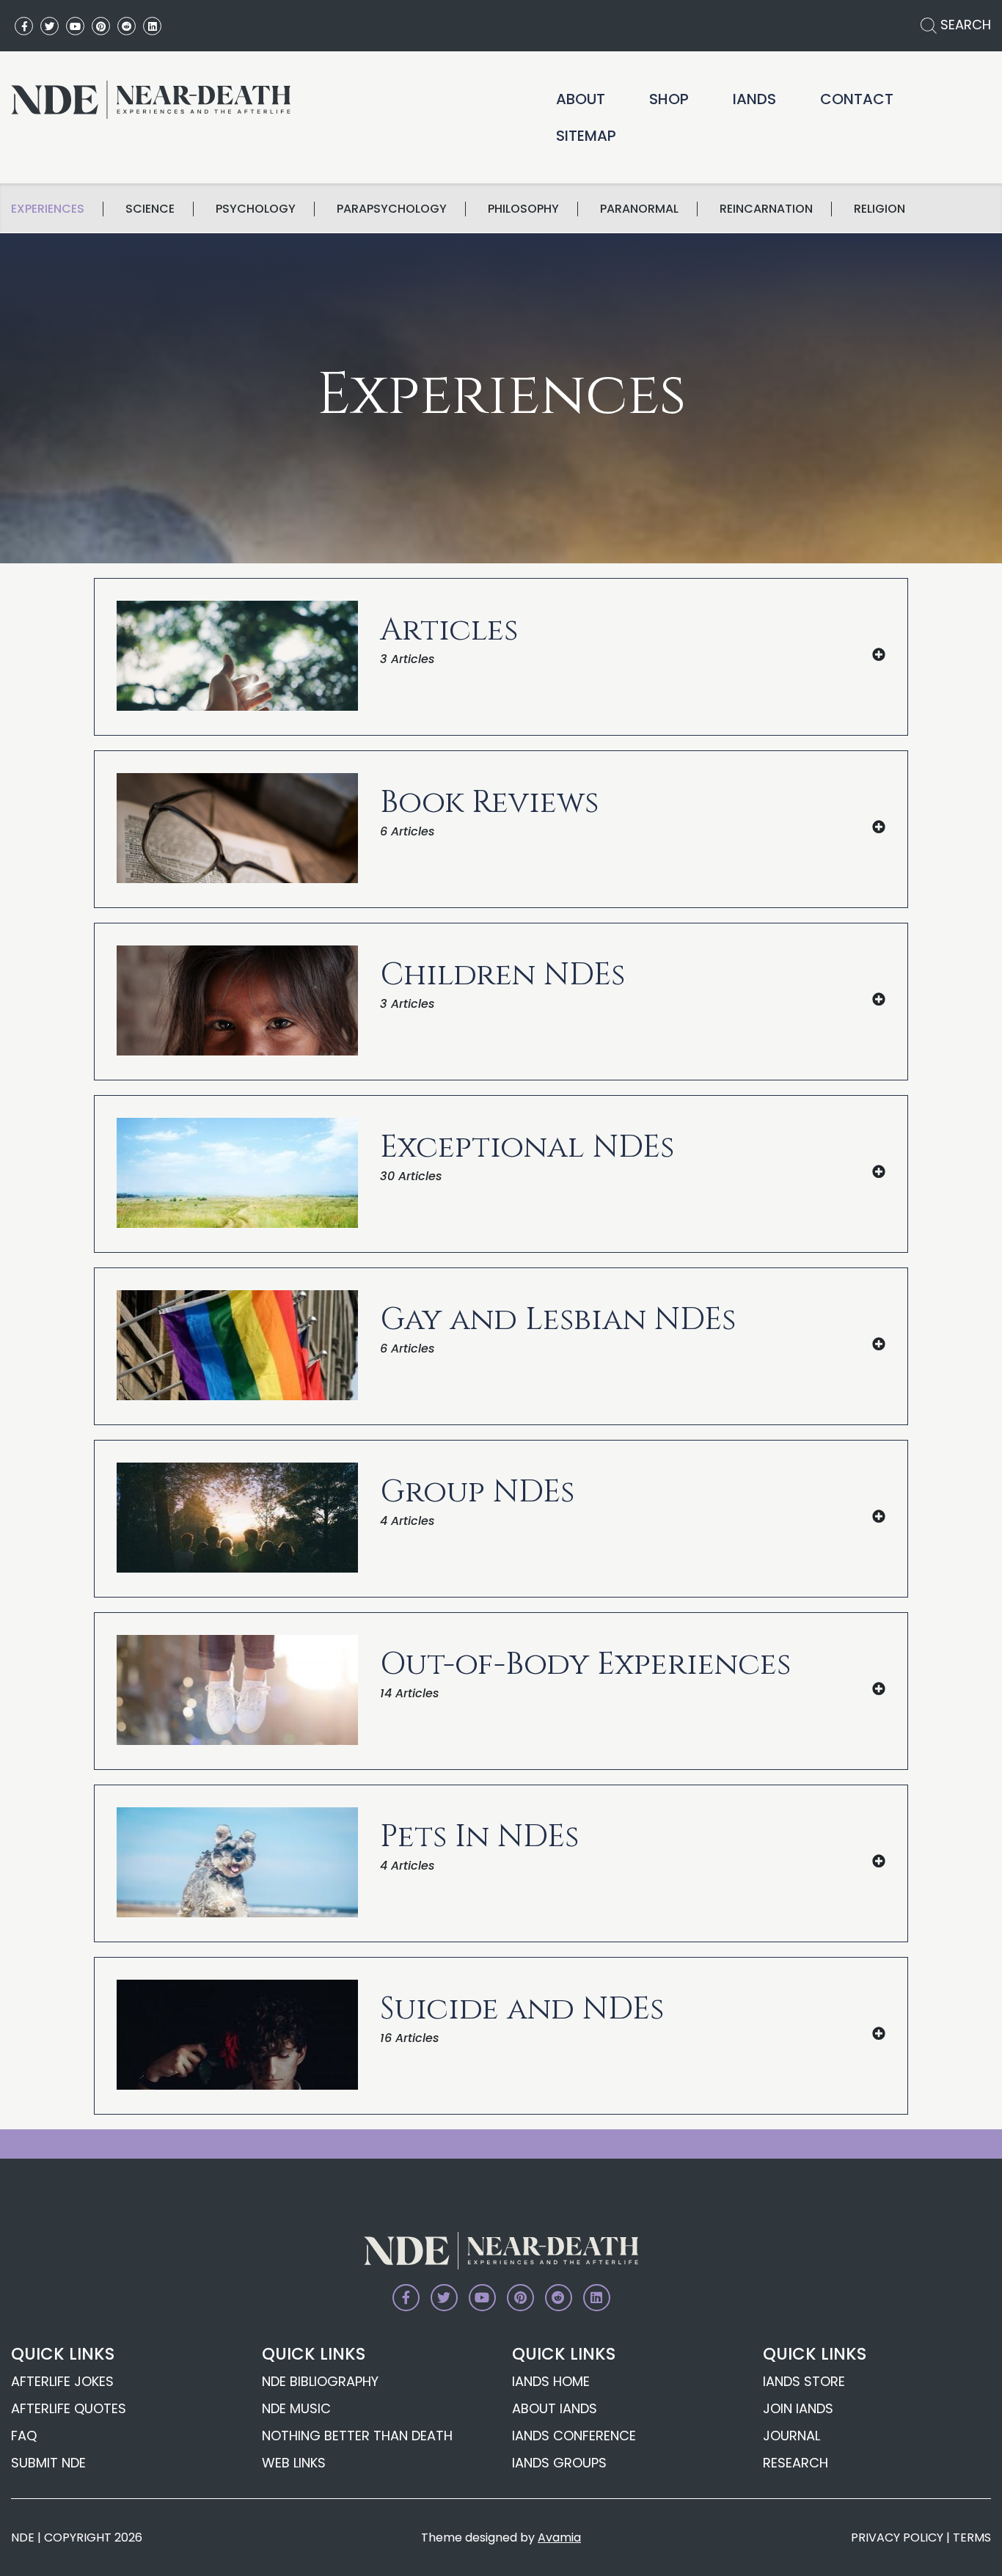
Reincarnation (766, 209)
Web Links (294, 2463)
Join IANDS (798, 2408)
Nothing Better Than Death (357, 2436)
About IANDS (555, 2408)
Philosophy (523, 209)
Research (796, 2463)
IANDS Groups (559, 2463)
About (581, 99)
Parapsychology (392, 209)
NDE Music (296, 2408)
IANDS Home (551, 2381)
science (150, 209)
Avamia (559, 2537)
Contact (857, 99)
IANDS (754, 99)
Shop (669, 99)
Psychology (256, 209)
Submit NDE (48, 2463)
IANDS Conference (574, 2436)
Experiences (48, 209)
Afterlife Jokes (62, 2381)
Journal (791, 2436)
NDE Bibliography (320, 2381)
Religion (880, 209)
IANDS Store (804, 2381)
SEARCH (964, 25)
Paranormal (639, 209)
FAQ (24, 2436)
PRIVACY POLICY (897, 2537)
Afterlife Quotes (69, 2408)
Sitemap (586, 136)
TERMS (972, 2537)
